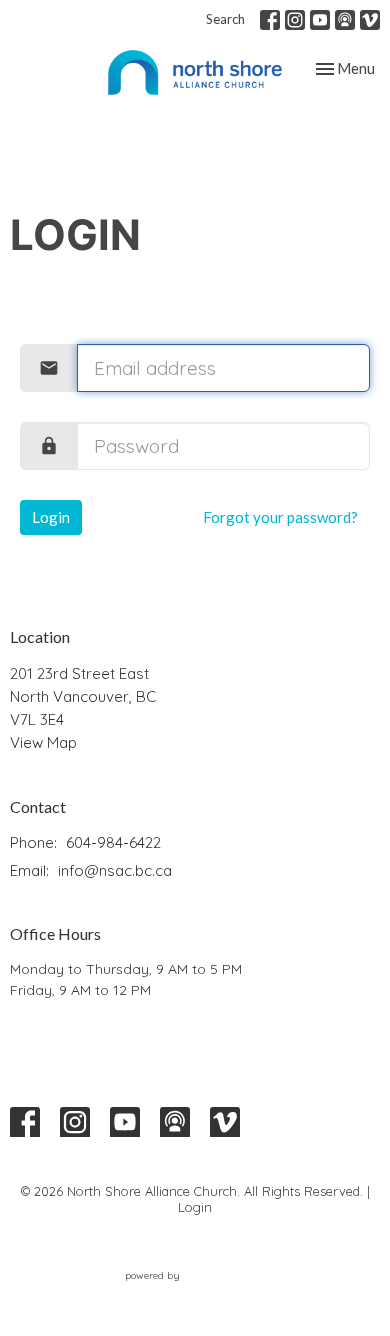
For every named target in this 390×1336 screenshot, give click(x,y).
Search (225, 19)
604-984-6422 (113, 842)
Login (51, 517)
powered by (183, 1292)
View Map (43, 742)
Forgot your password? (280, 517)
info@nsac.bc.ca (115, 870)
